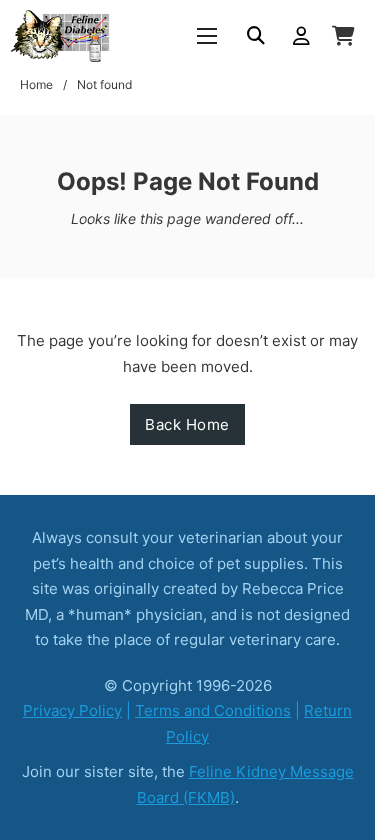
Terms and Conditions (213, 710)
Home (36, 84)
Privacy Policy (72, 710)
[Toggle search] (256, 36)
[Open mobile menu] (207, 36)
